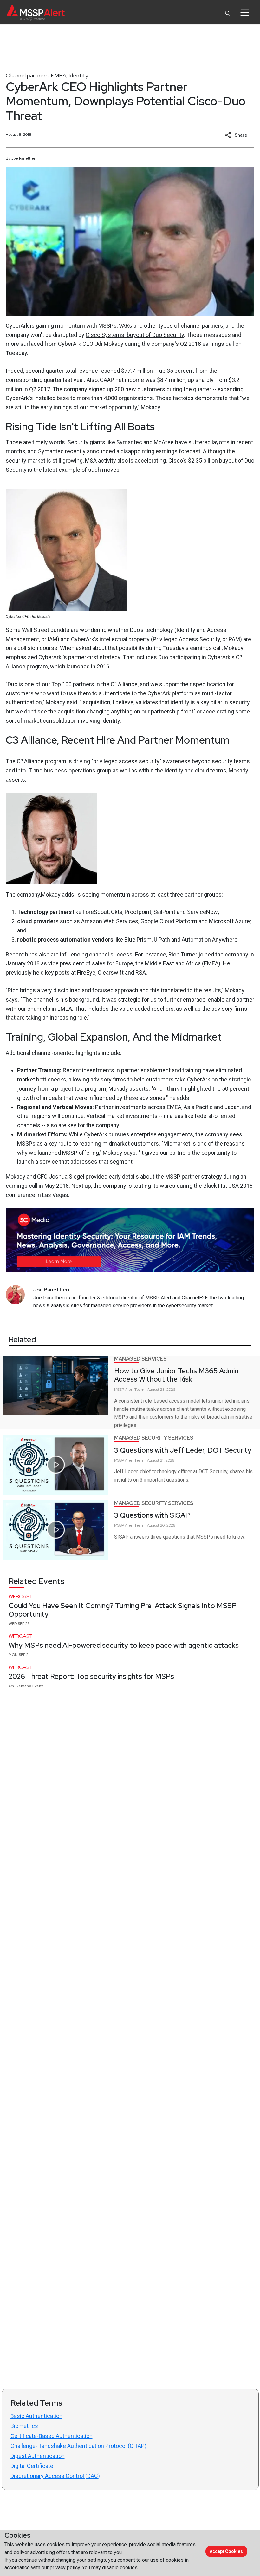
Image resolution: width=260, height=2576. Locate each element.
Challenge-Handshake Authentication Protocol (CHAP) (78, 2446)
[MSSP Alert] (36, 13)
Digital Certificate (32, 2466)
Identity (78, 75)
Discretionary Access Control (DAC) (55, 2476)
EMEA (58, 75)
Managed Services (140, 1359)
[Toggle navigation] (245, 13)
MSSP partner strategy (194, 1176)
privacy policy (65, 2568)
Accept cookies (226, 2551)
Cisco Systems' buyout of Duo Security (135, 335)
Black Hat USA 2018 (228, 1186)
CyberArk (17, 326)
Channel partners (27, 75)
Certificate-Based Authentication (52, 2436)
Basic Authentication (36, 2416)
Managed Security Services (154, 1438)
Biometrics (24, 2426)
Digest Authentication (38, 2456)
